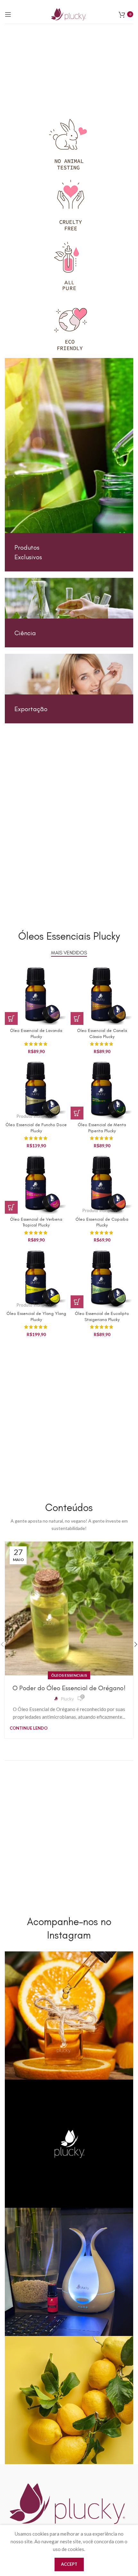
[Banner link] (69, 465)
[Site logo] (69, 13)
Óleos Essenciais (69, 1675)
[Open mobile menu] (8, 14)
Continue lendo (29, 1728)
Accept (69, 2564)
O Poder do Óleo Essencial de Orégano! (69, 1688)
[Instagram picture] (69, 2015)
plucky (67, 1699)
